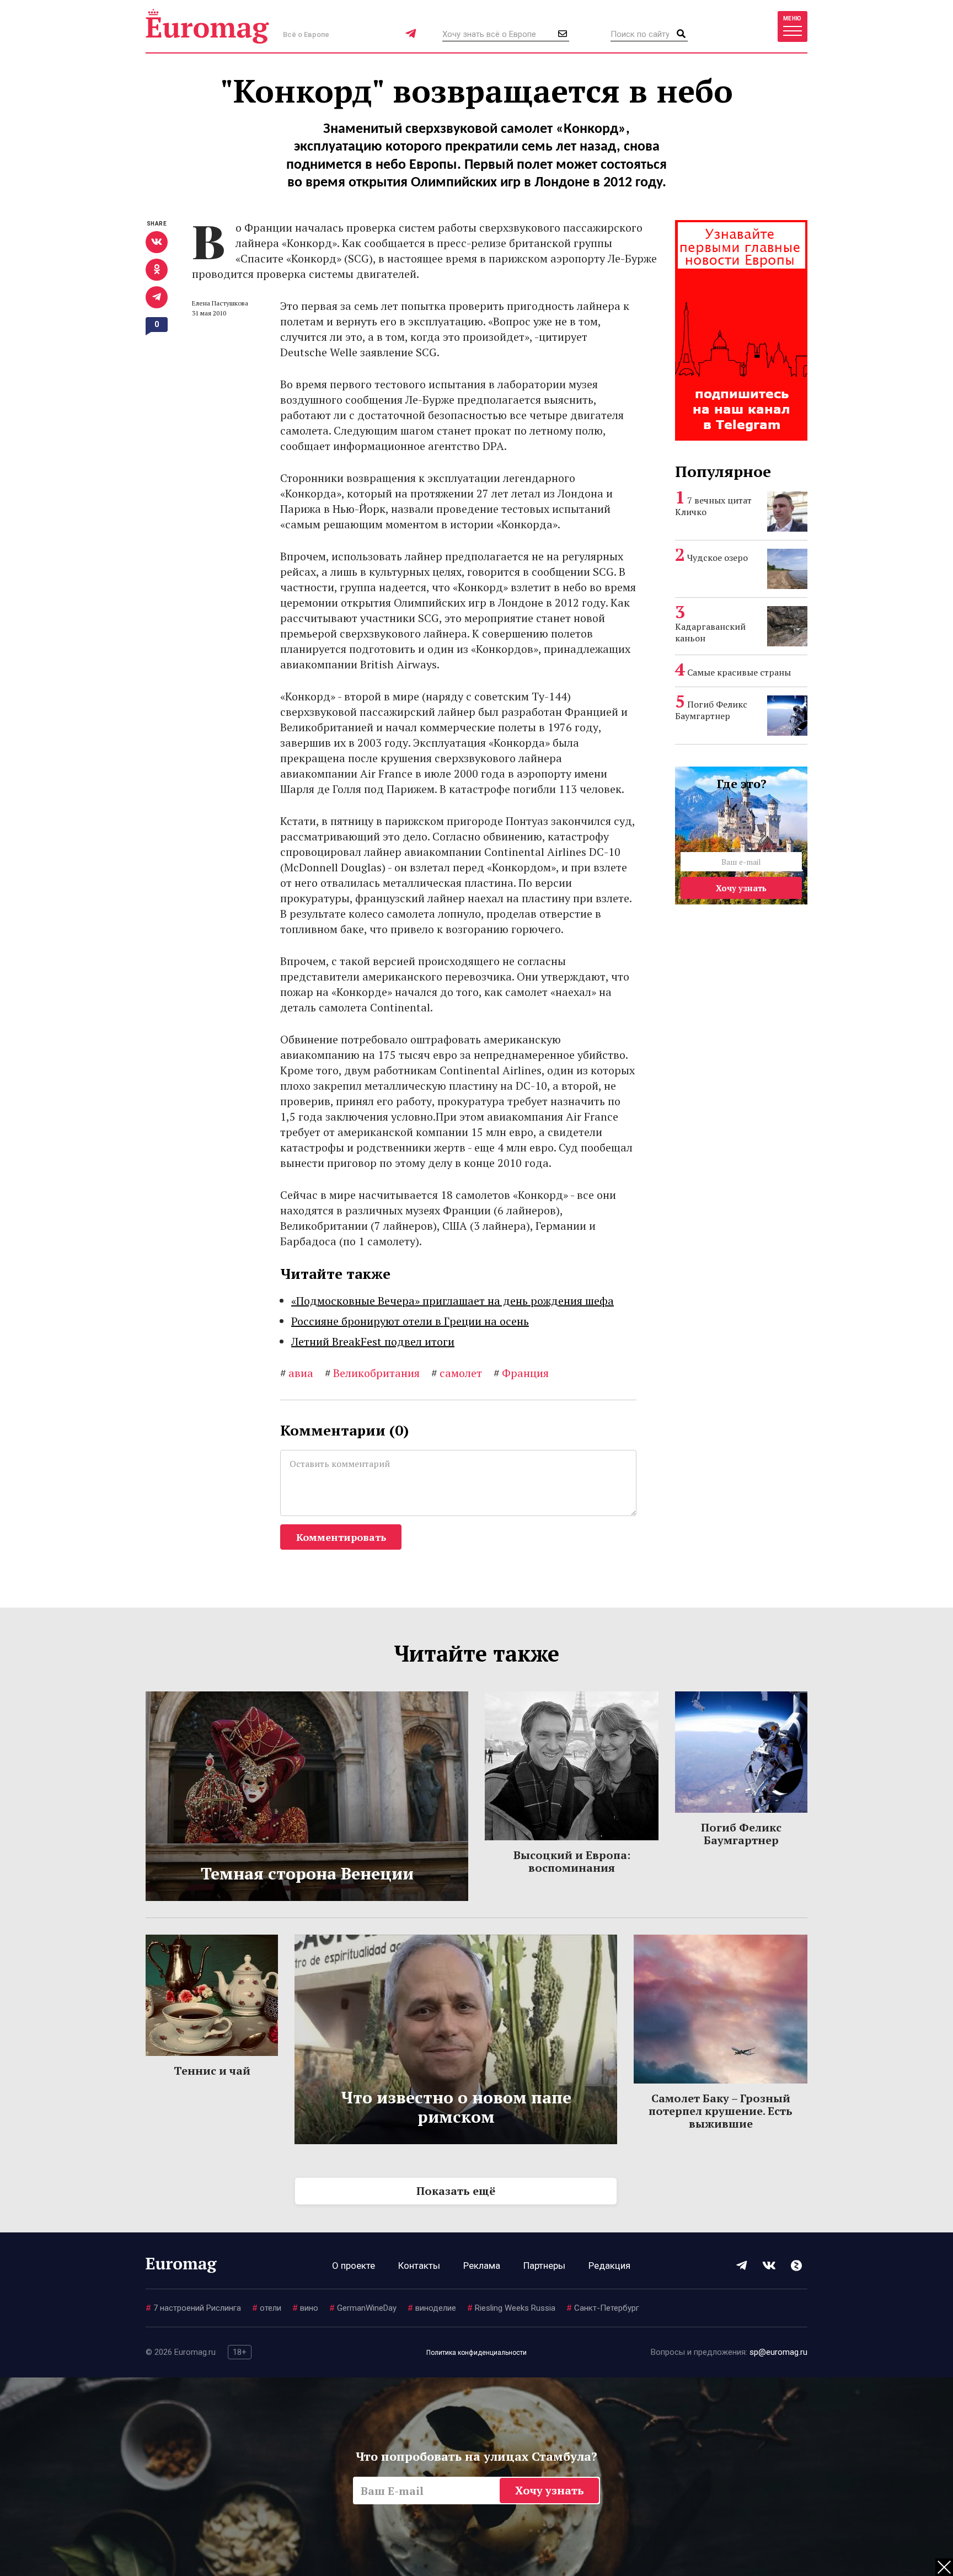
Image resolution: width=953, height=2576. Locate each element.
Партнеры (544, 2266)
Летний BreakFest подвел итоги (373, 1341)
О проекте (354, 2266)
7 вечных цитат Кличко (713, 506)
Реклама (482, 2266)
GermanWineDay (363, 2308)
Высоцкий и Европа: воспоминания (572, 1861)
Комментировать (341, 1537)
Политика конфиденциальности (476, 2353)
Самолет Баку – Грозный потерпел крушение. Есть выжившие (721, 2111)
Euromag (207, 26)
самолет (457, 1373)
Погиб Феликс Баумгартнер (711, 710)
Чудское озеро (718, 558)
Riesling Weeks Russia (511, 2308)
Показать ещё (456, 2191)
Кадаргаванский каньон (710, 632)
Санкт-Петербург (603, 2308)
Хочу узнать (741, 888)
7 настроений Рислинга (193, 2308)
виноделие (432, 2308)
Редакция (609, 2266)
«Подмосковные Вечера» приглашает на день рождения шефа (453, 1301)
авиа (297, 1373)
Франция (521, 1373)
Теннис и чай (212, 2071)
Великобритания (372, 1373)
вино (305, 2308)
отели (267, 2308)
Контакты (419, 2266)
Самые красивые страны (739, 672)
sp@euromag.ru (778, 2352)
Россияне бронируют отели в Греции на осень (410, 1321)
